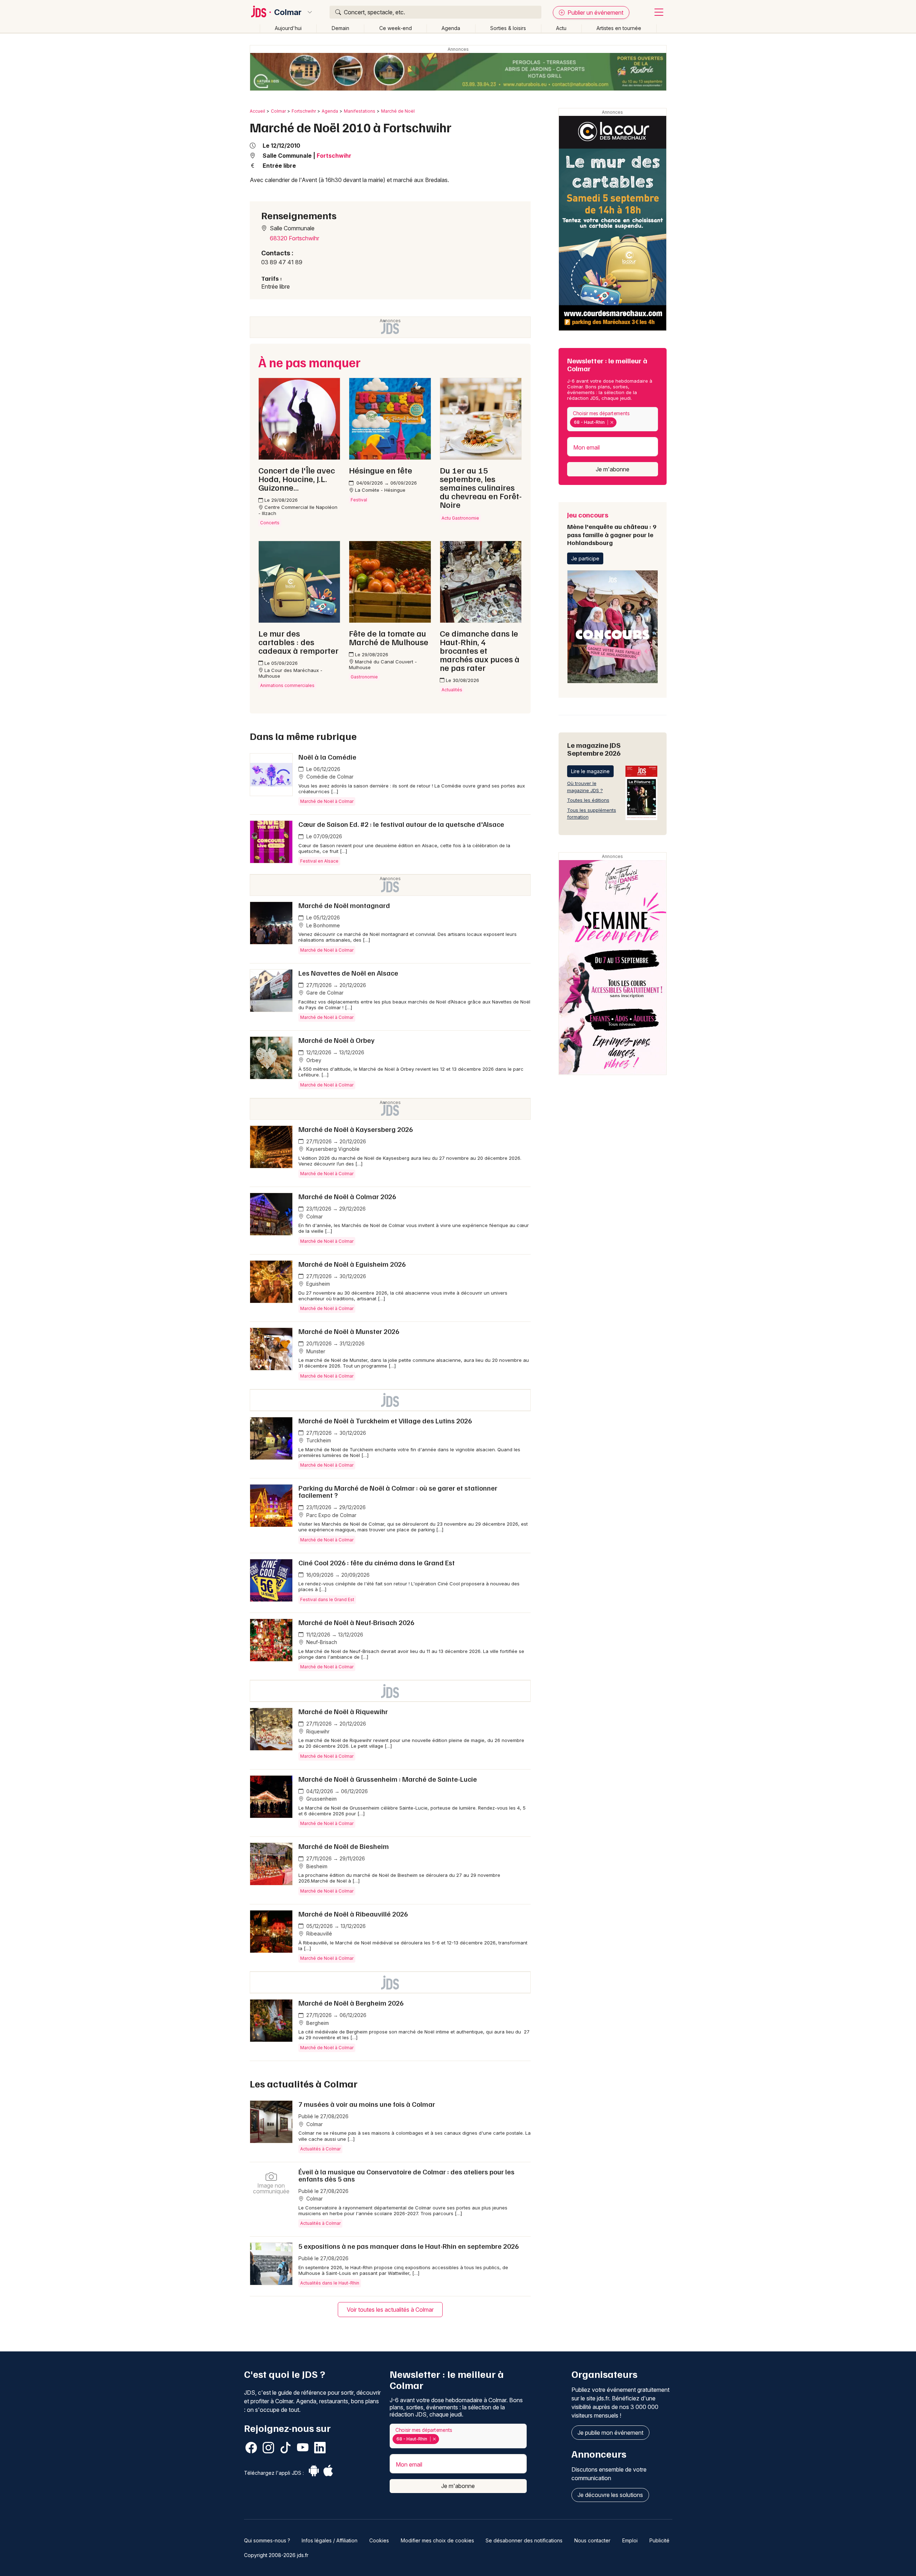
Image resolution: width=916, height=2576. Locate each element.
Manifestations (360, 111)
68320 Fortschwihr (294, 238)
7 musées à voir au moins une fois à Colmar (367, 2104)
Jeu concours (612, 528)
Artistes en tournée (619, 28)
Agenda (451, 28)
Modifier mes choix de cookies (437, 2540)
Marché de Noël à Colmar (327, 801)
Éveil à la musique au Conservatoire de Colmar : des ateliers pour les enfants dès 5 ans (406, 2175)
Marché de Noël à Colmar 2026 (347, 1196)
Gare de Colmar (324, 993)
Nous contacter (592, 2540)
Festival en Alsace (319, 861)
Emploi (630, 2540)
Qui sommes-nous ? (267, 2540)
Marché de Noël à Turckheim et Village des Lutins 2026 (385, 1421)
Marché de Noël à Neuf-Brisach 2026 (356, 1622)
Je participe (585, 558)
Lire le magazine (590, 771)
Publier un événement (595, 13)
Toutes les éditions (588, 800)
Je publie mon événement (610, 2433)
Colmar (288, 12)
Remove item (612, 422)
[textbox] (620, 422)
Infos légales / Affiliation (330, 2540)
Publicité (659, 2540)
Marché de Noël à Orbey (337, 1040)
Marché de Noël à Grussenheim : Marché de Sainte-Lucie (388, 1779)
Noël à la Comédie (327, 757)
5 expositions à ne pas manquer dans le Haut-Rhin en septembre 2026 (409, 2246)
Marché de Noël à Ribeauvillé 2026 (353, 1914)
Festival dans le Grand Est (327, 1599)
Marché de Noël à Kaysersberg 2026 (356, 1129)
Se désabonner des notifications (524, 2540)
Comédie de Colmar (329, 777)
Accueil (257, 111)
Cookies (379, 2540)
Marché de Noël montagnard (344, 905)
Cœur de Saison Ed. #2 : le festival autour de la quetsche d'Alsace (401, 824)
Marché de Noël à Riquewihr (343, 1711)
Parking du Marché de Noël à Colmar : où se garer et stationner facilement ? (398, 1491)
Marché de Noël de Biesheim (344, 1846)
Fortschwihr (304, 111)
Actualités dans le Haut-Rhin (330, 2283)
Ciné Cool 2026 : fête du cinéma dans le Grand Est (377, 1562)
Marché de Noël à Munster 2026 (349, 1331)
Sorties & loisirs (508, 28)
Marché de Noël (398, 111)
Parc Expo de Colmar (331, 1515)
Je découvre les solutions (610, 2495)
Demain (340, 28)
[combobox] (613, 419)
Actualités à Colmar (320, 2149)
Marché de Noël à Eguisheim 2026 (352, 1264)
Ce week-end (396, 28)
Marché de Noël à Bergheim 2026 (351, 2003)
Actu (561, 28)
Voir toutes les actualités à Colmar (390, 2310)
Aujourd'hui (288, 28)
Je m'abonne (613, 469)
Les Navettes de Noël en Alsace (348, 973)
